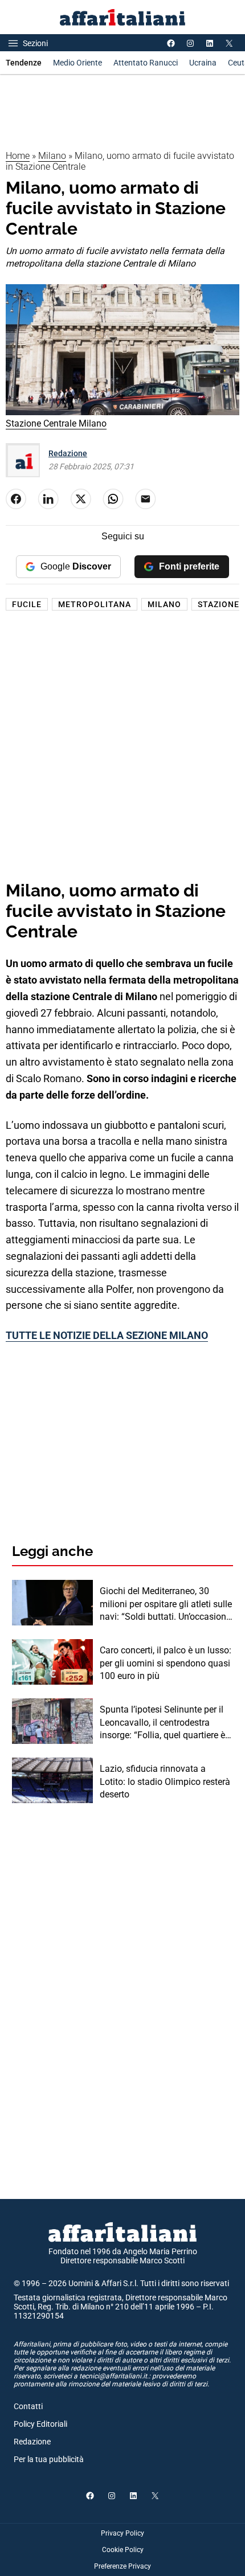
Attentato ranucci (146, 63)
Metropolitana (95, 604)
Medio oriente (77, 63)
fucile (27, 604)
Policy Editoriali (40, 2424)
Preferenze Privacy (122, 2566)
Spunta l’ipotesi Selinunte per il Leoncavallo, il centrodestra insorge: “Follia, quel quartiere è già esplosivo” (162, 1723)
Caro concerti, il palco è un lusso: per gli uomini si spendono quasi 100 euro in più (166, 1663)
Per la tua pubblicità (49, 2459)
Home (18, 156)
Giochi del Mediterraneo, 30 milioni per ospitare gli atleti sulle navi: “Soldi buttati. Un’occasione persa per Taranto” (166, 1604)
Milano (52, 156)
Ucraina (203, 63)
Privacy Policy (122, 2533)
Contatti (28, 2406)
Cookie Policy (123, 2550)
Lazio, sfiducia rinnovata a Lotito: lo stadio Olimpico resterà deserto (165, 1782)
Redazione (68, 453)
